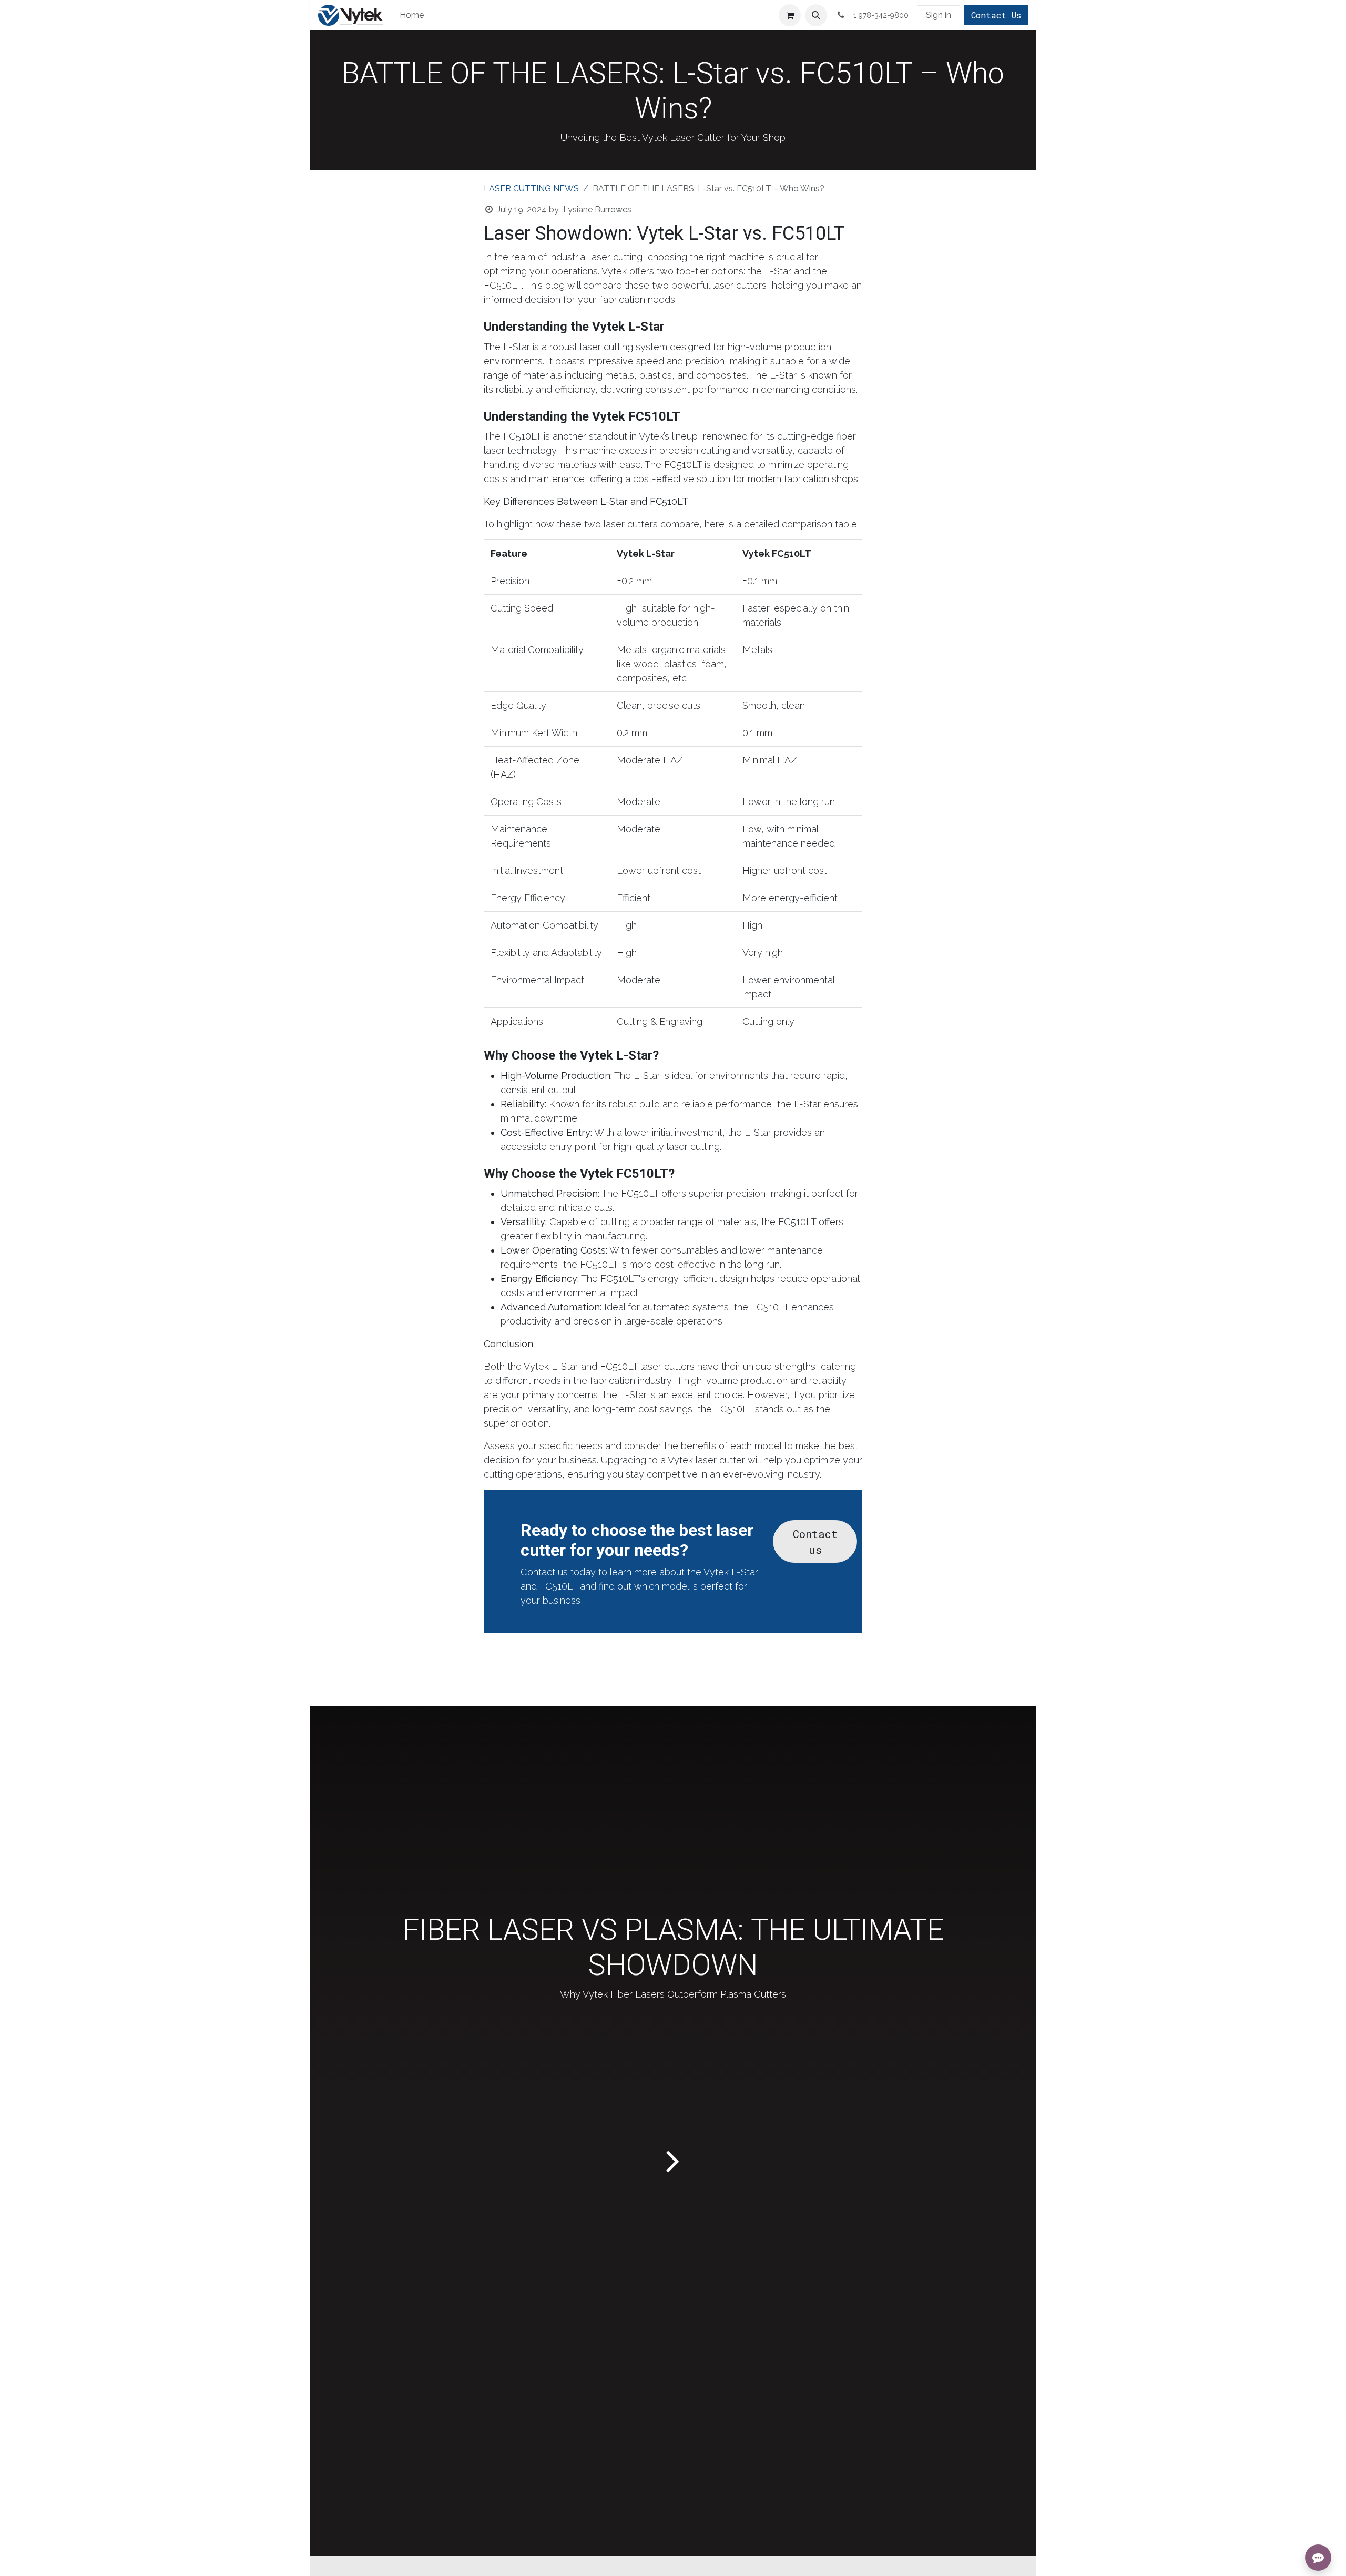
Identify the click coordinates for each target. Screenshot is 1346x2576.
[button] (816, 15)
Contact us (815, 1542)
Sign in (939, 15)
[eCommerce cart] (790, 15)
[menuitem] (412, 15)
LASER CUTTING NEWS (531, 189)
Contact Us (996, 15)
